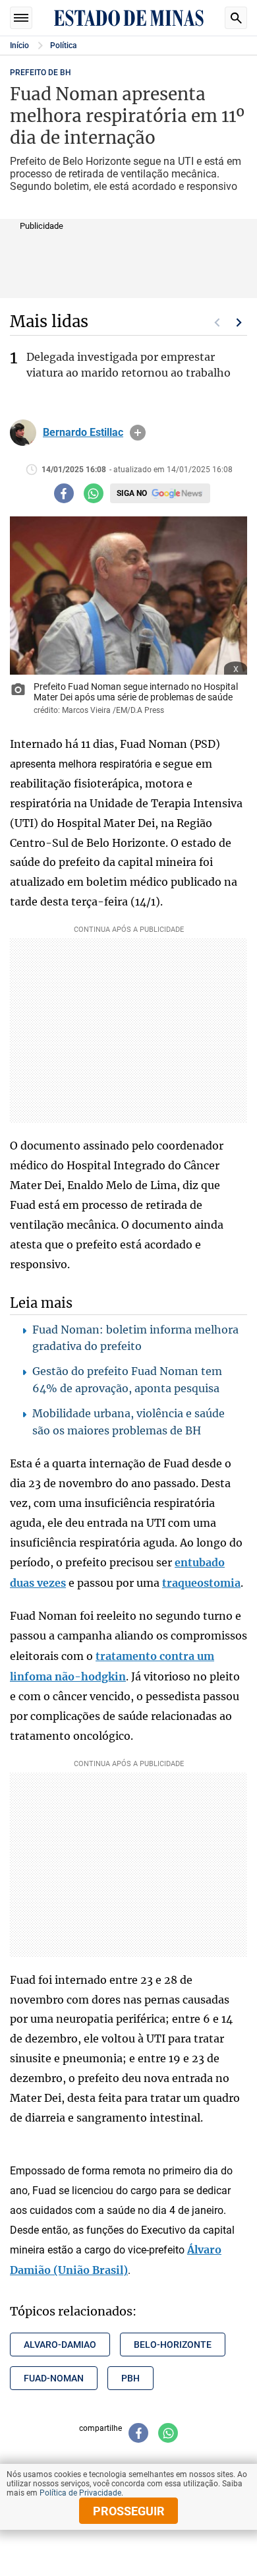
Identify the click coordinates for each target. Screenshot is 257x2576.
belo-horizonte (173, 2345)
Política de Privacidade (80, 2493)
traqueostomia (201, 1583)
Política (63, 46)
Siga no (132, 493)
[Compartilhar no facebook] (64, 493)
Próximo (239, 322)
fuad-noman (54, 2378)
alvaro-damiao (60, 2345)
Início (19, 46)
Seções (21, 18)
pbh (130, 2378)
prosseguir (129, 2511)
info (138, 433)
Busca (236, 18)
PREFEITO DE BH (41, 73)
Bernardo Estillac (83, 433)
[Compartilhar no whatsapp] (94, 493)
